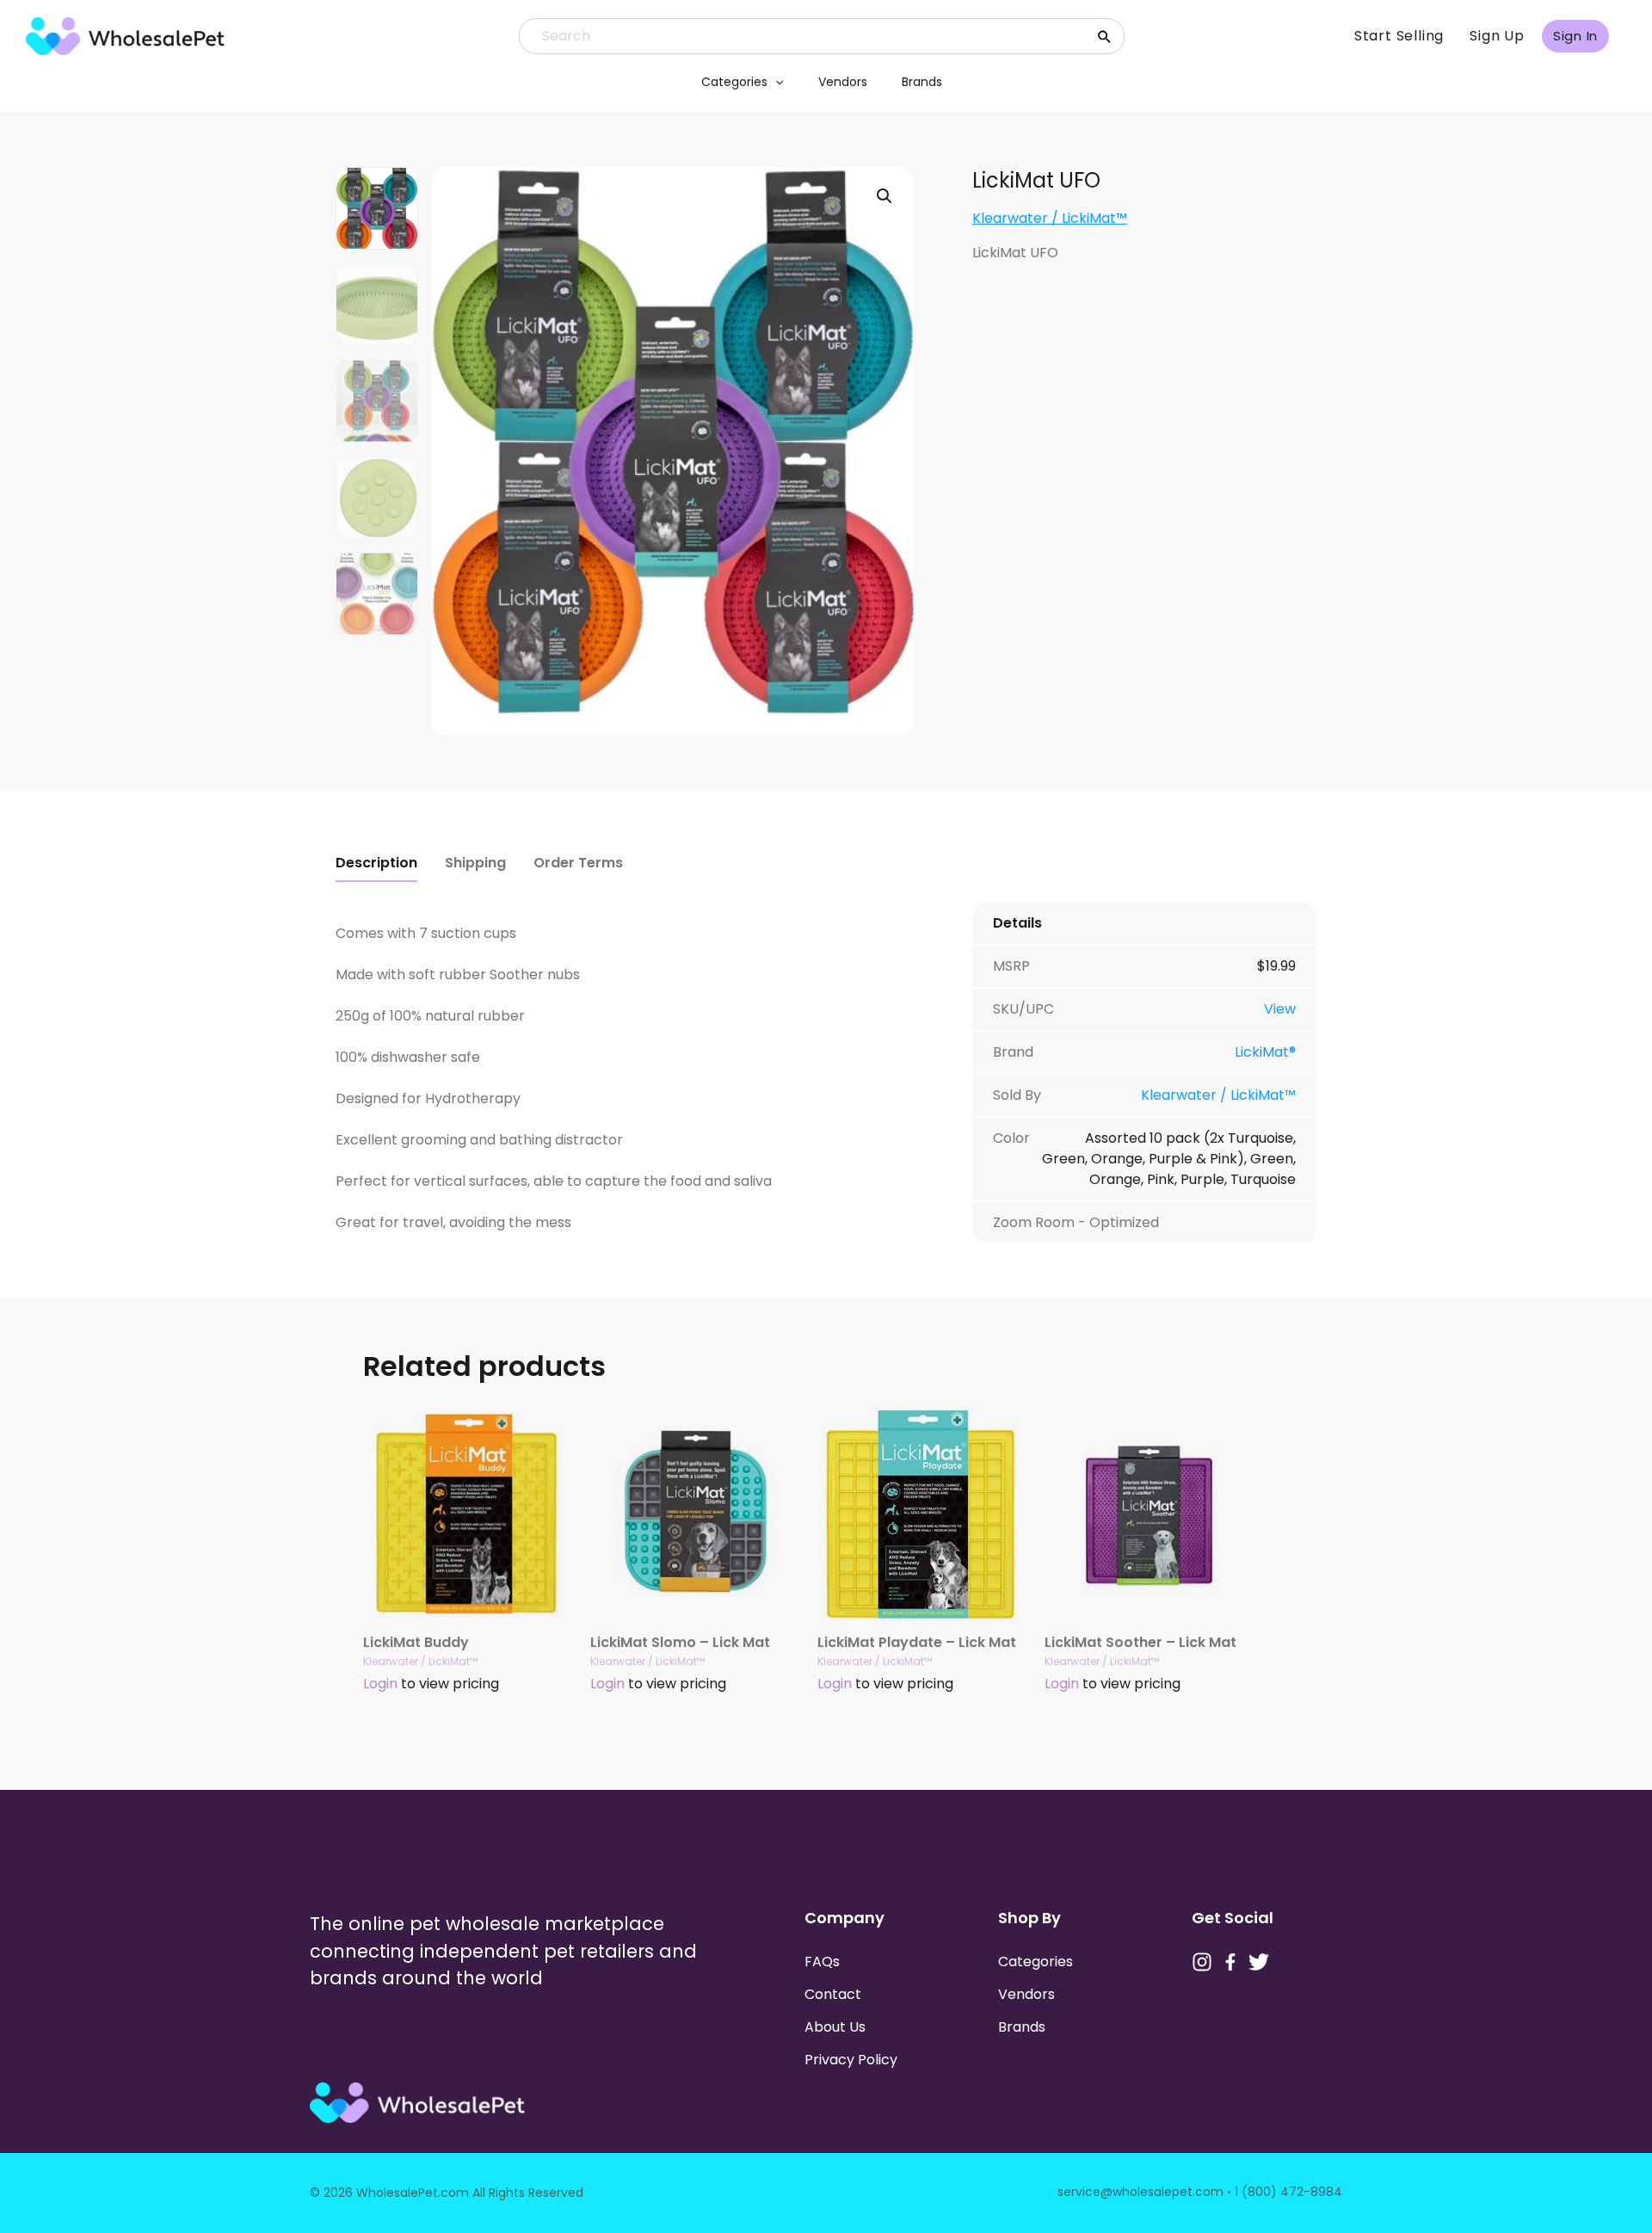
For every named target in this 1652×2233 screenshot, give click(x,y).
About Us (835, 2027)
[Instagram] (1202, 1962)
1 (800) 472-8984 (1288, 2192)
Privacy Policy (851, 2060)
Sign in (1575, 36)
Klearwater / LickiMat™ (1050, 218)
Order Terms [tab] (578, 863)
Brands (922, 82)
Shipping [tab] (475, 863)
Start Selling (1399, 36)
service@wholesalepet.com (1140, 2192)
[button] (775, 82)
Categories (734, 82)
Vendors (843, 82)
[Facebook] (1230, 1962)
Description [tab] (376, 863)
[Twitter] (1259, 1962)
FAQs (822, 1962)
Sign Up (1497, 36)
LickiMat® (1265, 1052)
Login (380, 1684)
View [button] (1280, 1009)
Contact (833, 1994)
